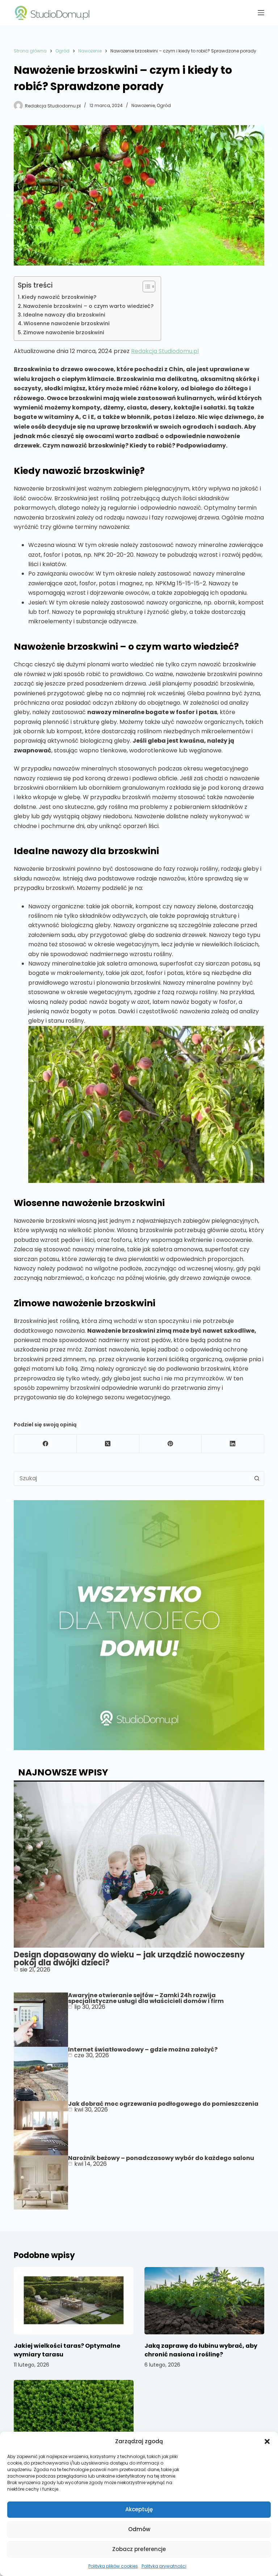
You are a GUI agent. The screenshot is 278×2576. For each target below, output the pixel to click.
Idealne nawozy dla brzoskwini (64, 315)
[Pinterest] (171, 1444)
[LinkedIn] (233, 1444)
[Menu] (261, 13)
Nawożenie (143, 105)
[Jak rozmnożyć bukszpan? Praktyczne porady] (74, 2414)
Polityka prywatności (164, 2566)
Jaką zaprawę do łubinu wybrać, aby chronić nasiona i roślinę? (201, 2350)
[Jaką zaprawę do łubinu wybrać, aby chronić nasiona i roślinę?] (204, 2301)
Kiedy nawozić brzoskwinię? (59, 297)
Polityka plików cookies (113, 2566)
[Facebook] (45, 1444)
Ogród (164, 105)
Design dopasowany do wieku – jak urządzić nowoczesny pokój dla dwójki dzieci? (129, 1959)
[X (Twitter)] (108, 1444)
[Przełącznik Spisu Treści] (145, 287)
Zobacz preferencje (139, 2549)
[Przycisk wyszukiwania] (257, 1478)
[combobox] (132, 1478)
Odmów (139, 2529)
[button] (267, 2441)
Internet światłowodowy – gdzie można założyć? (143, 2049)
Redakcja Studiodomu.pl (165, 351)
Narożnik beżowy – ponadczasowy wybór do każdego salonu (161, 2158)
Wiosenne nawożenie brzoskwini (67, 323)
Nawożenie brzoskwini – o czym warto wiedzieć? (88, 306)
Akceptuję (139, 2509)
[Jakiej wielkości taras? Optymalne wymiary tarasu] (74, 2301)
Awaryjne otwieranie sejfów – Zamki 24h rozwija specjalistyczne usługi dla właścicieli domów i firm (146, 1998)
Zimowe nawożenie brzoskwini (64, 332)
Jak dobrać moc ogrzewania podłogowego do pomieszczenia (163, 2104)
